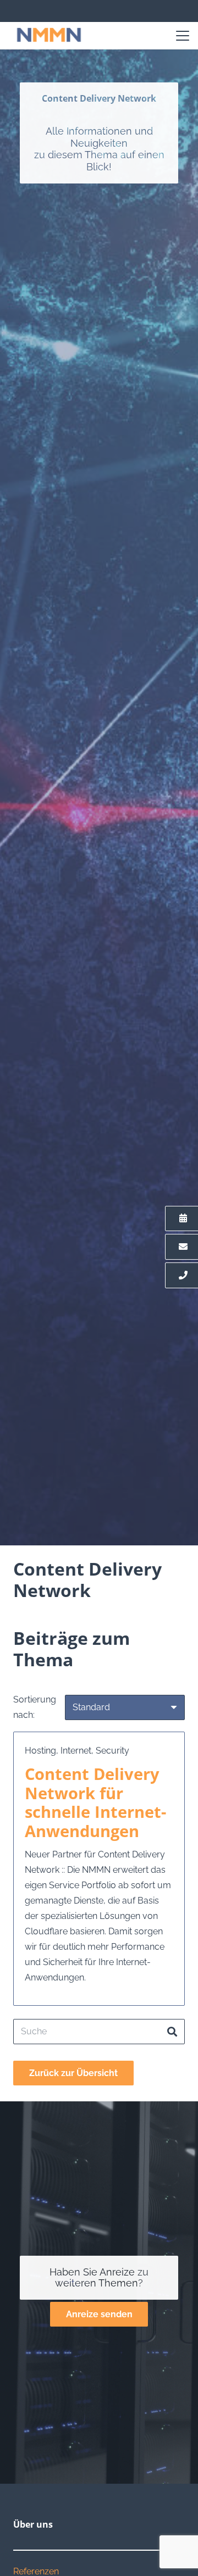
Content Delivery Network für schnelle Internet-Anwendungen (95, 1802)
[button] (183, 36)
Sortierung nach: (35, 1707)
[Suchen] (172, 2032)
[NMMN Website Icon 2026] (49, 36)
